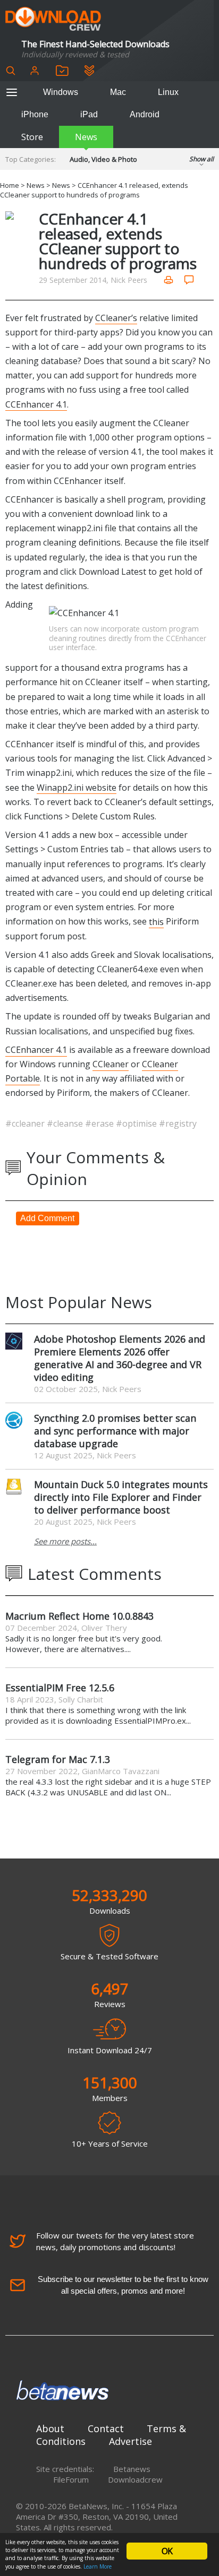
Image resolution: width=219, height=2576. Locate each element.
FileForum (71, 2479)
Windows (61, 92)
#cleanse (66, 1123)
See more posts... (65, 1541)
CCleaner (111, 1064)
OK (167, 2551)
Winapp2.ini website (77, 788)
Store (32, 137)
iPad (89, 114)
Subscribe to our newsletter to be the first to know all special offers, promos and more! (123, 2285)
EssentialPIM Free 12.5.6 (60, 1688)
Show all (201, 159)
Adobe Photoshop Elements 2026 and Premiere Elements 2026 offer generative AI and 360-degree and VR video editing (120, 1358)
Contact (106, 2428)
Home (10, 185)
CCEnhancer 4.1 (36, 404)
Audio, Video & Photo (103, 159)
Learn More (98, 2566)
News (86, 137)
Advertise (130, 2441)
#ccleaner (26, 1123)
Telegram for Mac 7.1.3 (58, 1759)
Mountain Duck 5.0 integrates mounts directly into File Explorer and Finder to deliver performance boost (121, 1497)
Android (145, 114)
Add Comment (47, 1218)
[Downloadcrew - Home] (53, 19)
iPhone (35, 114)
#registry (178, 1123)
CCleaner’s (116, 318)
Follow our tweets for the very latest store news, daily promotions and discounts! (115, 2241)
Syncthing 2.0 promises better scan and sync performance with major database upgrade (115, 1431)
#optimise (137, 1123)
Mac (118, 92)
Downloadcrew (135, 2479)
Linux (168, 92)
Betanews (132, 2469)
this (156, 921)
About (50, 2428)
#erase (100, 1123)
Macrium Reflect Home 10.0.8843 (79, 1616)
